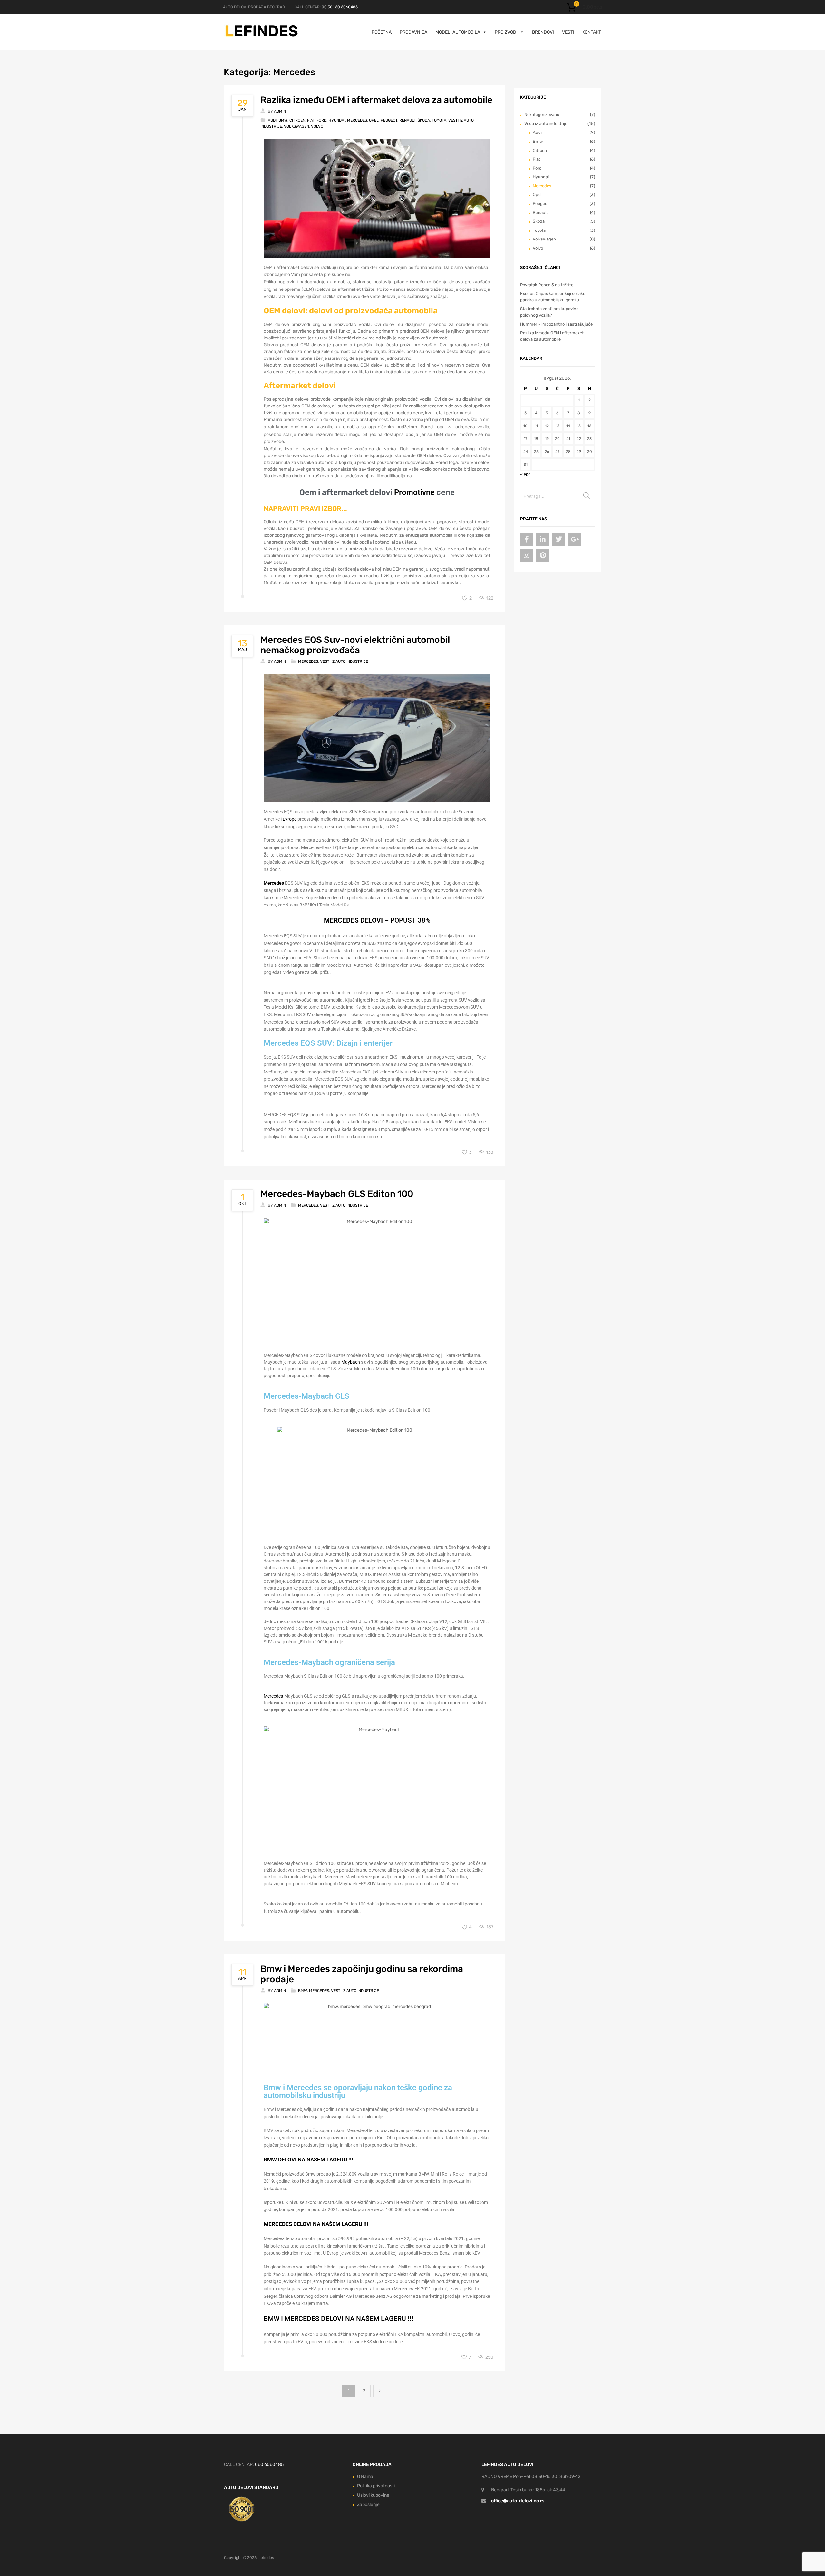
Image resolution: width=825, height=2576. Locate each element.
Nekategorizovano (542, 115)
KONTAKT (592, 32)
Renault (408, 120)
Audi (272, 120)
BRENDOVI (543, 32)
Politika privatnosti (376, 2486)
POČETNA (382, 32)
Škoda (424, 120)
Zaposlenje (368, 2505)
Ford (321, 120)
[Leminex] (262, 36)
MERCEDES (278, 2224)
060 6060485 (269, 2465)
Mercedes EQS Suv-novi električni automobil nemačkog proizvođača (355, 645)
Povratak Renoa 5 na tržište (547, 285)
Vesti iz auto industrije (344, 661)
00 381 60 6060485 (340, 7)
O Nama (365, 2477)
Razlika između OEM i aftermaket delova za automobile (376, 100)
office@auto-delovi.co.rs (518, 2501)
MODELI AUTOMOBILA (458, 32)
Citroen (297, 120)
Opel (374, 120)
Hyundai (337, 120)
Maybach (351, 1362)
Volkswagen (296, 126)
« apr (525, 474)
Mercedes (357, 120)
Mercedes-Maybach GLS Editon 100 (337, 1194)
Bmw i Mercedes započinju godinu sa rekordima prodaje (362, 1974)
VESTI (568, 32)
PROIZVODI (506, 32)
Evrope (290, 819)
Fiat (311, 120)
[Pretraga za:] (558, 496)
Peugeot (389, 120)
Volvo (317, 126)
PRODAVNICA (413, 32)
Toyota (439, 120)
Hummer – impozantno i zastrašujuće (556, 324)
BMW (270, 2160)
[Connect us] (527, 539)
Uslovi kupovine (373, 2495)
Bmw (283, 120)
